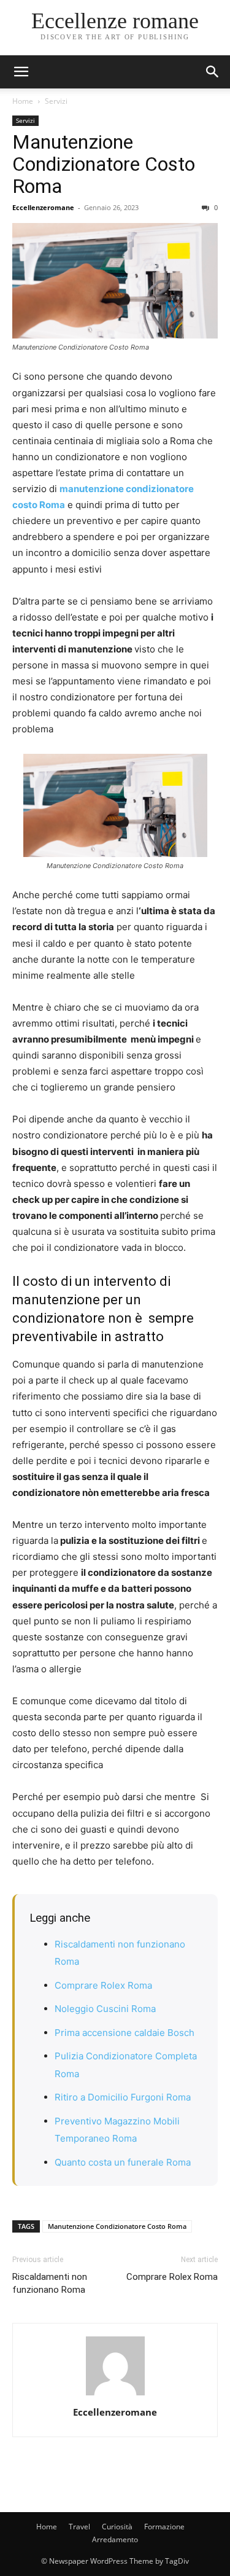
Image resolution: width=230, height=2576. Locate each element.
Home (23, 101)
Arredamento (115, 2539)
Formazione (164, 2527)
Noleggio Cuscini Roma (105, 2009)
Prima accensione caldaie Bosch (125, 2033)
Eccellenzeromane (43, 207)
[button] (213, 72)
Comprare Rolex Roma (103, 1985)
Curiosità (117, 2527)
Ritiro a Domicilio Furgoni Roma (123, 2097)
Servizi (56, 101)
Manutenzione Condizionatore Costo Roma (104, 164)
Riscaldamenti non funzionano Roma (50, 2283)
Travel (79, 2527)
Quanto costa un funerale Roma (123, 2162)
